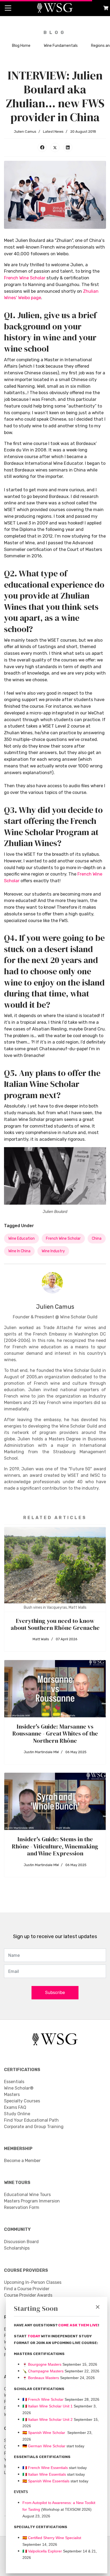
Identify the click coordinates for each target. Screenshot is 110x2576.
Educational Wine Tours (27, 2195)
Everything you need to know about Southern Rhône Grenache (55, 1624)
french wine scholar (63, 1238)
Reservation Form (22, 2207)
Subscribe (55, 1993)
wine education (21, 1238)
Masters (12, 2094)
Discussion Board (21, 2242)
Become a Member (22, 2161)
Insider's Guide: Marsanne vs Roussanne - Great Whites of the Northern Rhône (55, 1734)
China (97, 1238)
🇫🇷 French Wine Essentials (45, 2468)
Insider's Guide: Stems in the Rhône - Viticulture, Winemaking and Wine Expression (55, 1846)
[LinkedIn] (68, 147)
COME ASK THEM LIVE (78, 2325)
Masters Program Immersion (32, 2201)
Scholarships (17, 2248)
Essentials (14, 2082)
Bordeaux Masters (41, 2378)
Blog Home (21, 46)
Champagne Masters (46, 2371)
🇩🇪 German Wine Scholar (44, 2446)
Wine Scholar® (19, 2088)
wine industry (53, 1251)
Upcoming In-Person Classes (33, 2282)
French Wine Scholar (25, 278)
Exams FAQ (15, 2107)
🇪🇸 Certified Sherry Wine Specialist (52, 2538)
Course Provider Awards (28, 2295)
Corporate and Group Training (34, 2127)
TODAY (34, 2336)
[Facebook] (42, 147)
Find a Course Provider (27, 2289)
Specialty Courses (22, 2101)
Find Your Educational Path (31, 2120)
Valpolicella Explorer (42, 2551)
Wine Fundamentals (61, 46)
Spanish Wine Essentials (48, 2481)
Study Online (17, 2114)
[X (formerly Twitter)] (55, 147)
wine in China (19, 1251)
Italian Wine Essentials (46, 2474)
